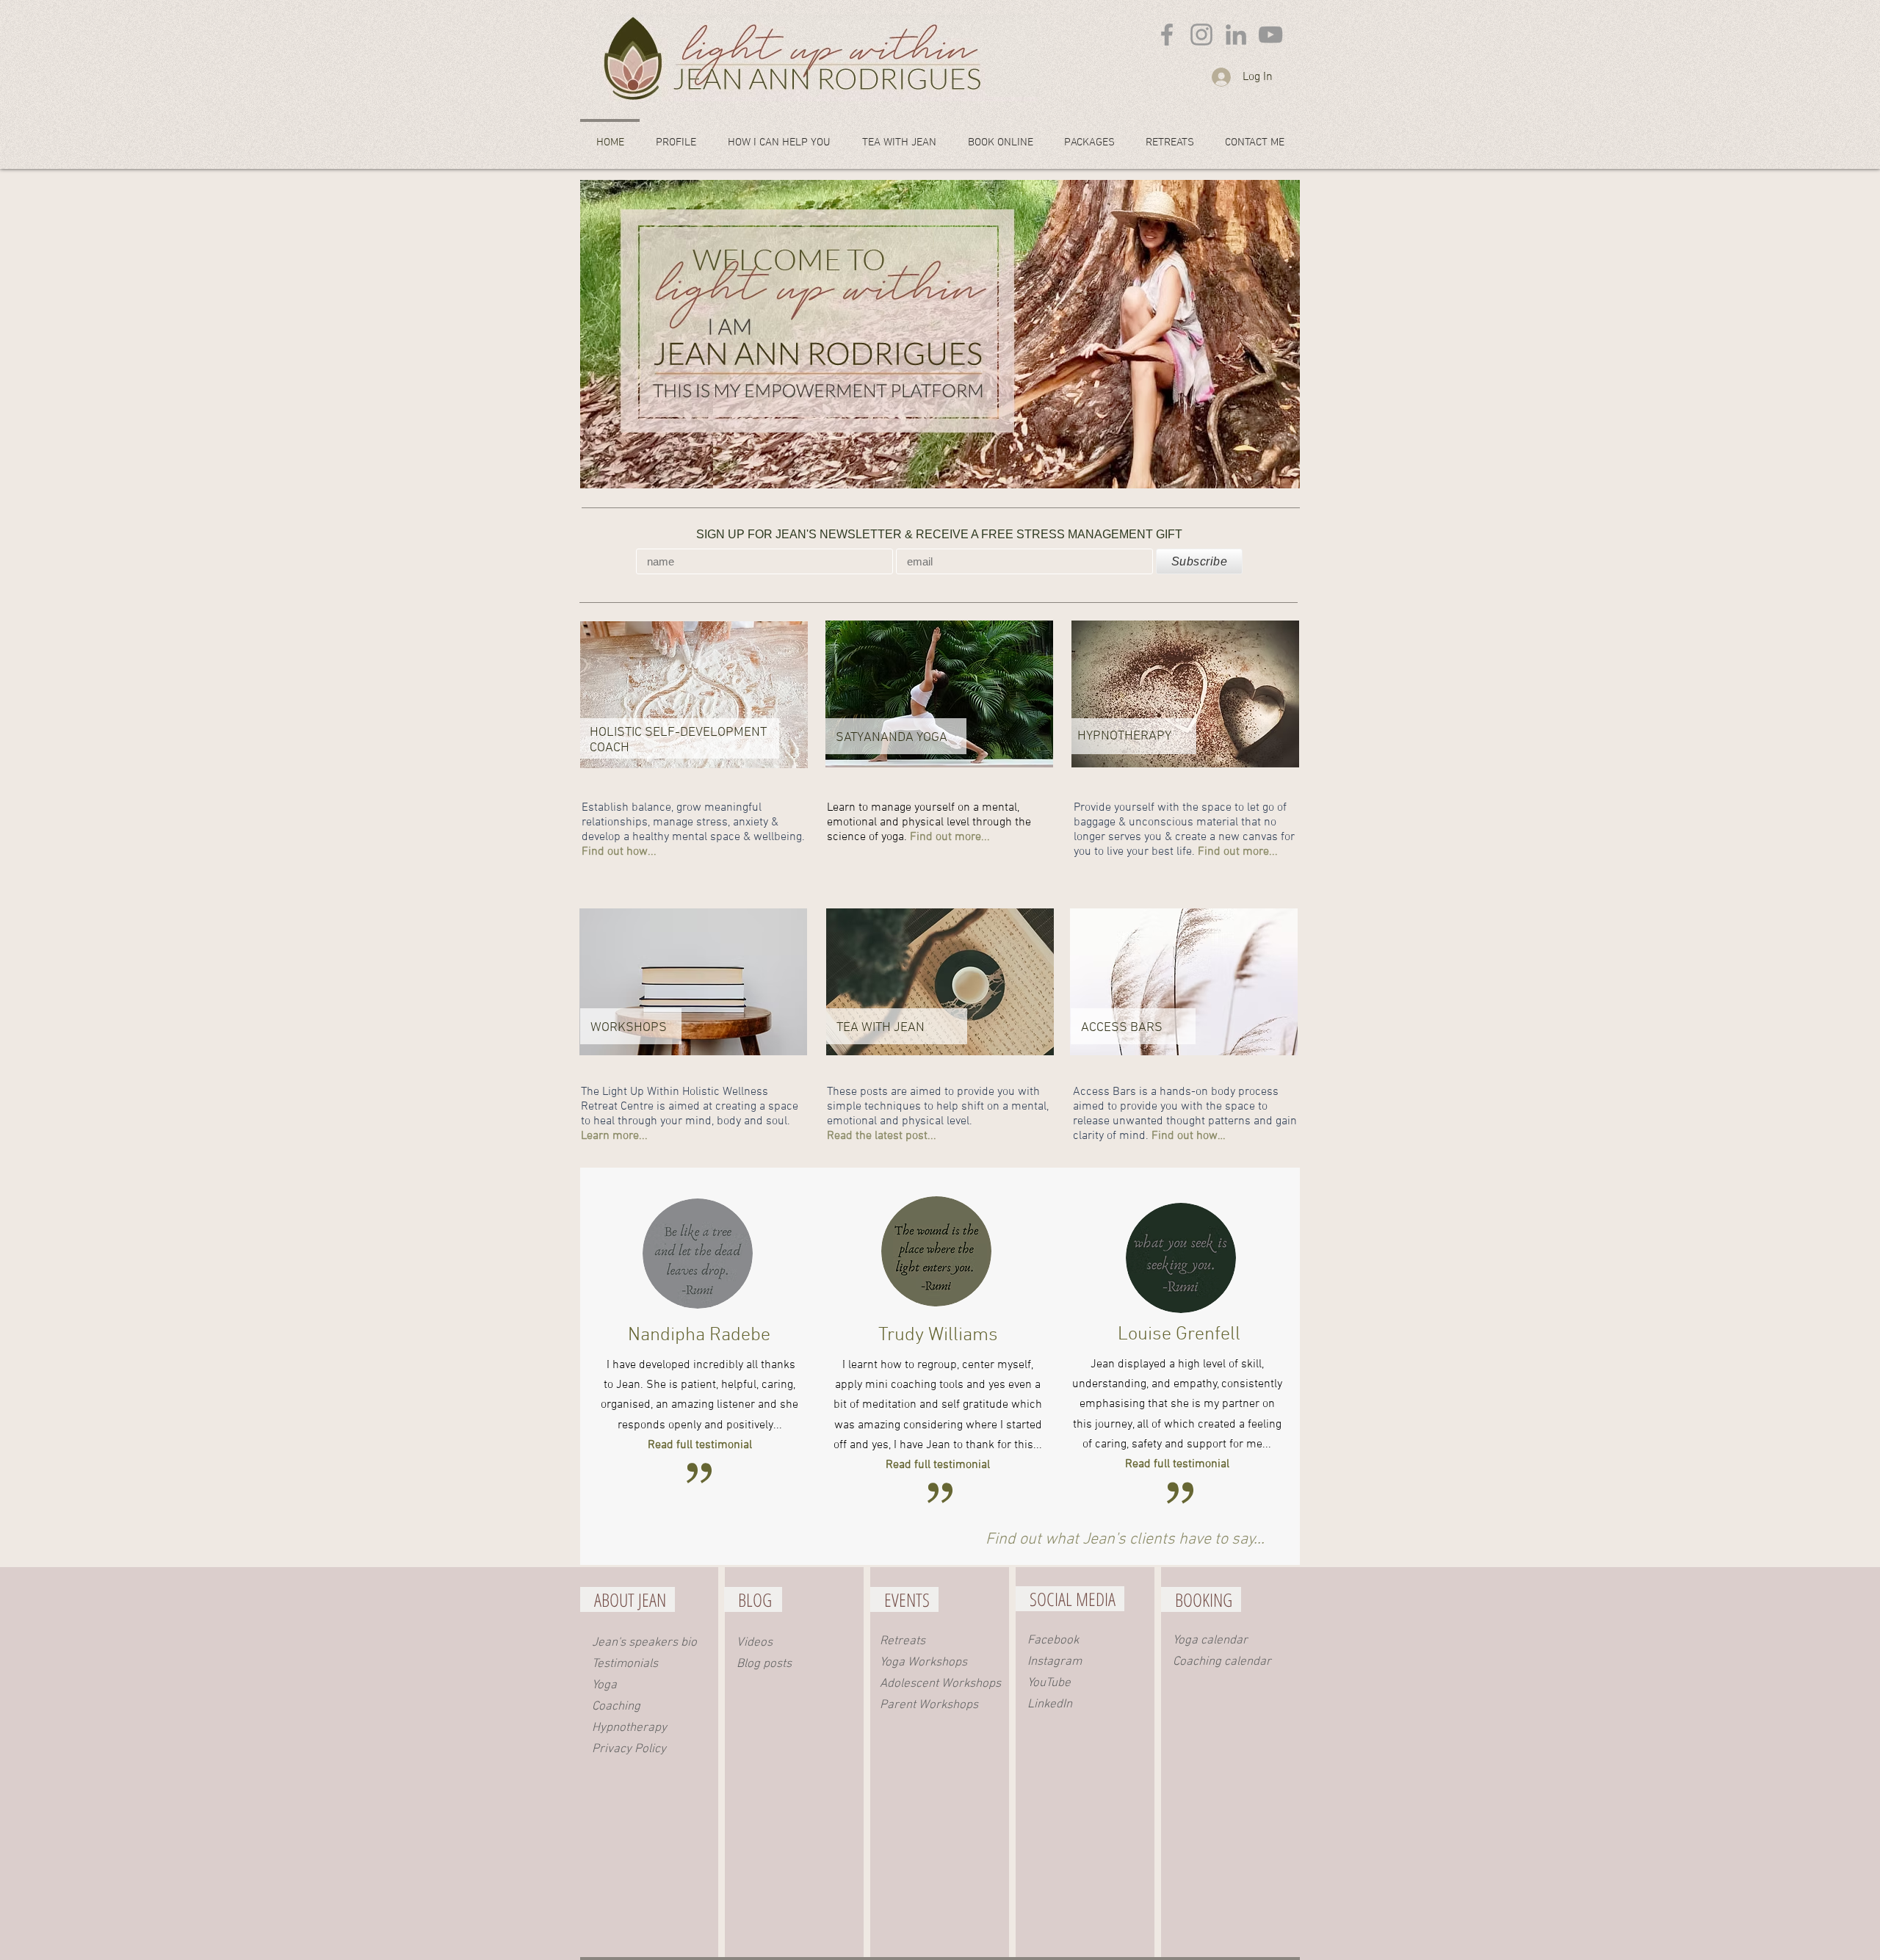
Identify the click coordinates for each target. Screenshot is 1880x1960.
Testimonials (625, 1664)
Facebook (1053, 1641)
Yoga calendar (1210, 1641)
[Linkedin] (1236, 35)
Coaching (616, 1707)
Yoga (604, 1685)
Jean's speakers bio (644, 1643)
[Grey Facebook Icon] (1167, 35)
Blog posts (764, 1664)
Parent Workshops (929, 1705)
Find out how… (1189, 1136)
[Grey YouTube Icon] (1270, 35)
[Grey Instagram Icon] (1201, 35)
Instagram (1055, 1662)
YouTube (1049, 1683)
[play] (1269, 475)
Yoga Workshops (923, 1663)
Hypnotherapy (629, 1728)
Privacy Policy (629, 1749)
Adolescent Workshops (940, 1684)
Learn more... (614, 1136)
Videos (755, 1643)
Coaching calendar (1222, 1662)
